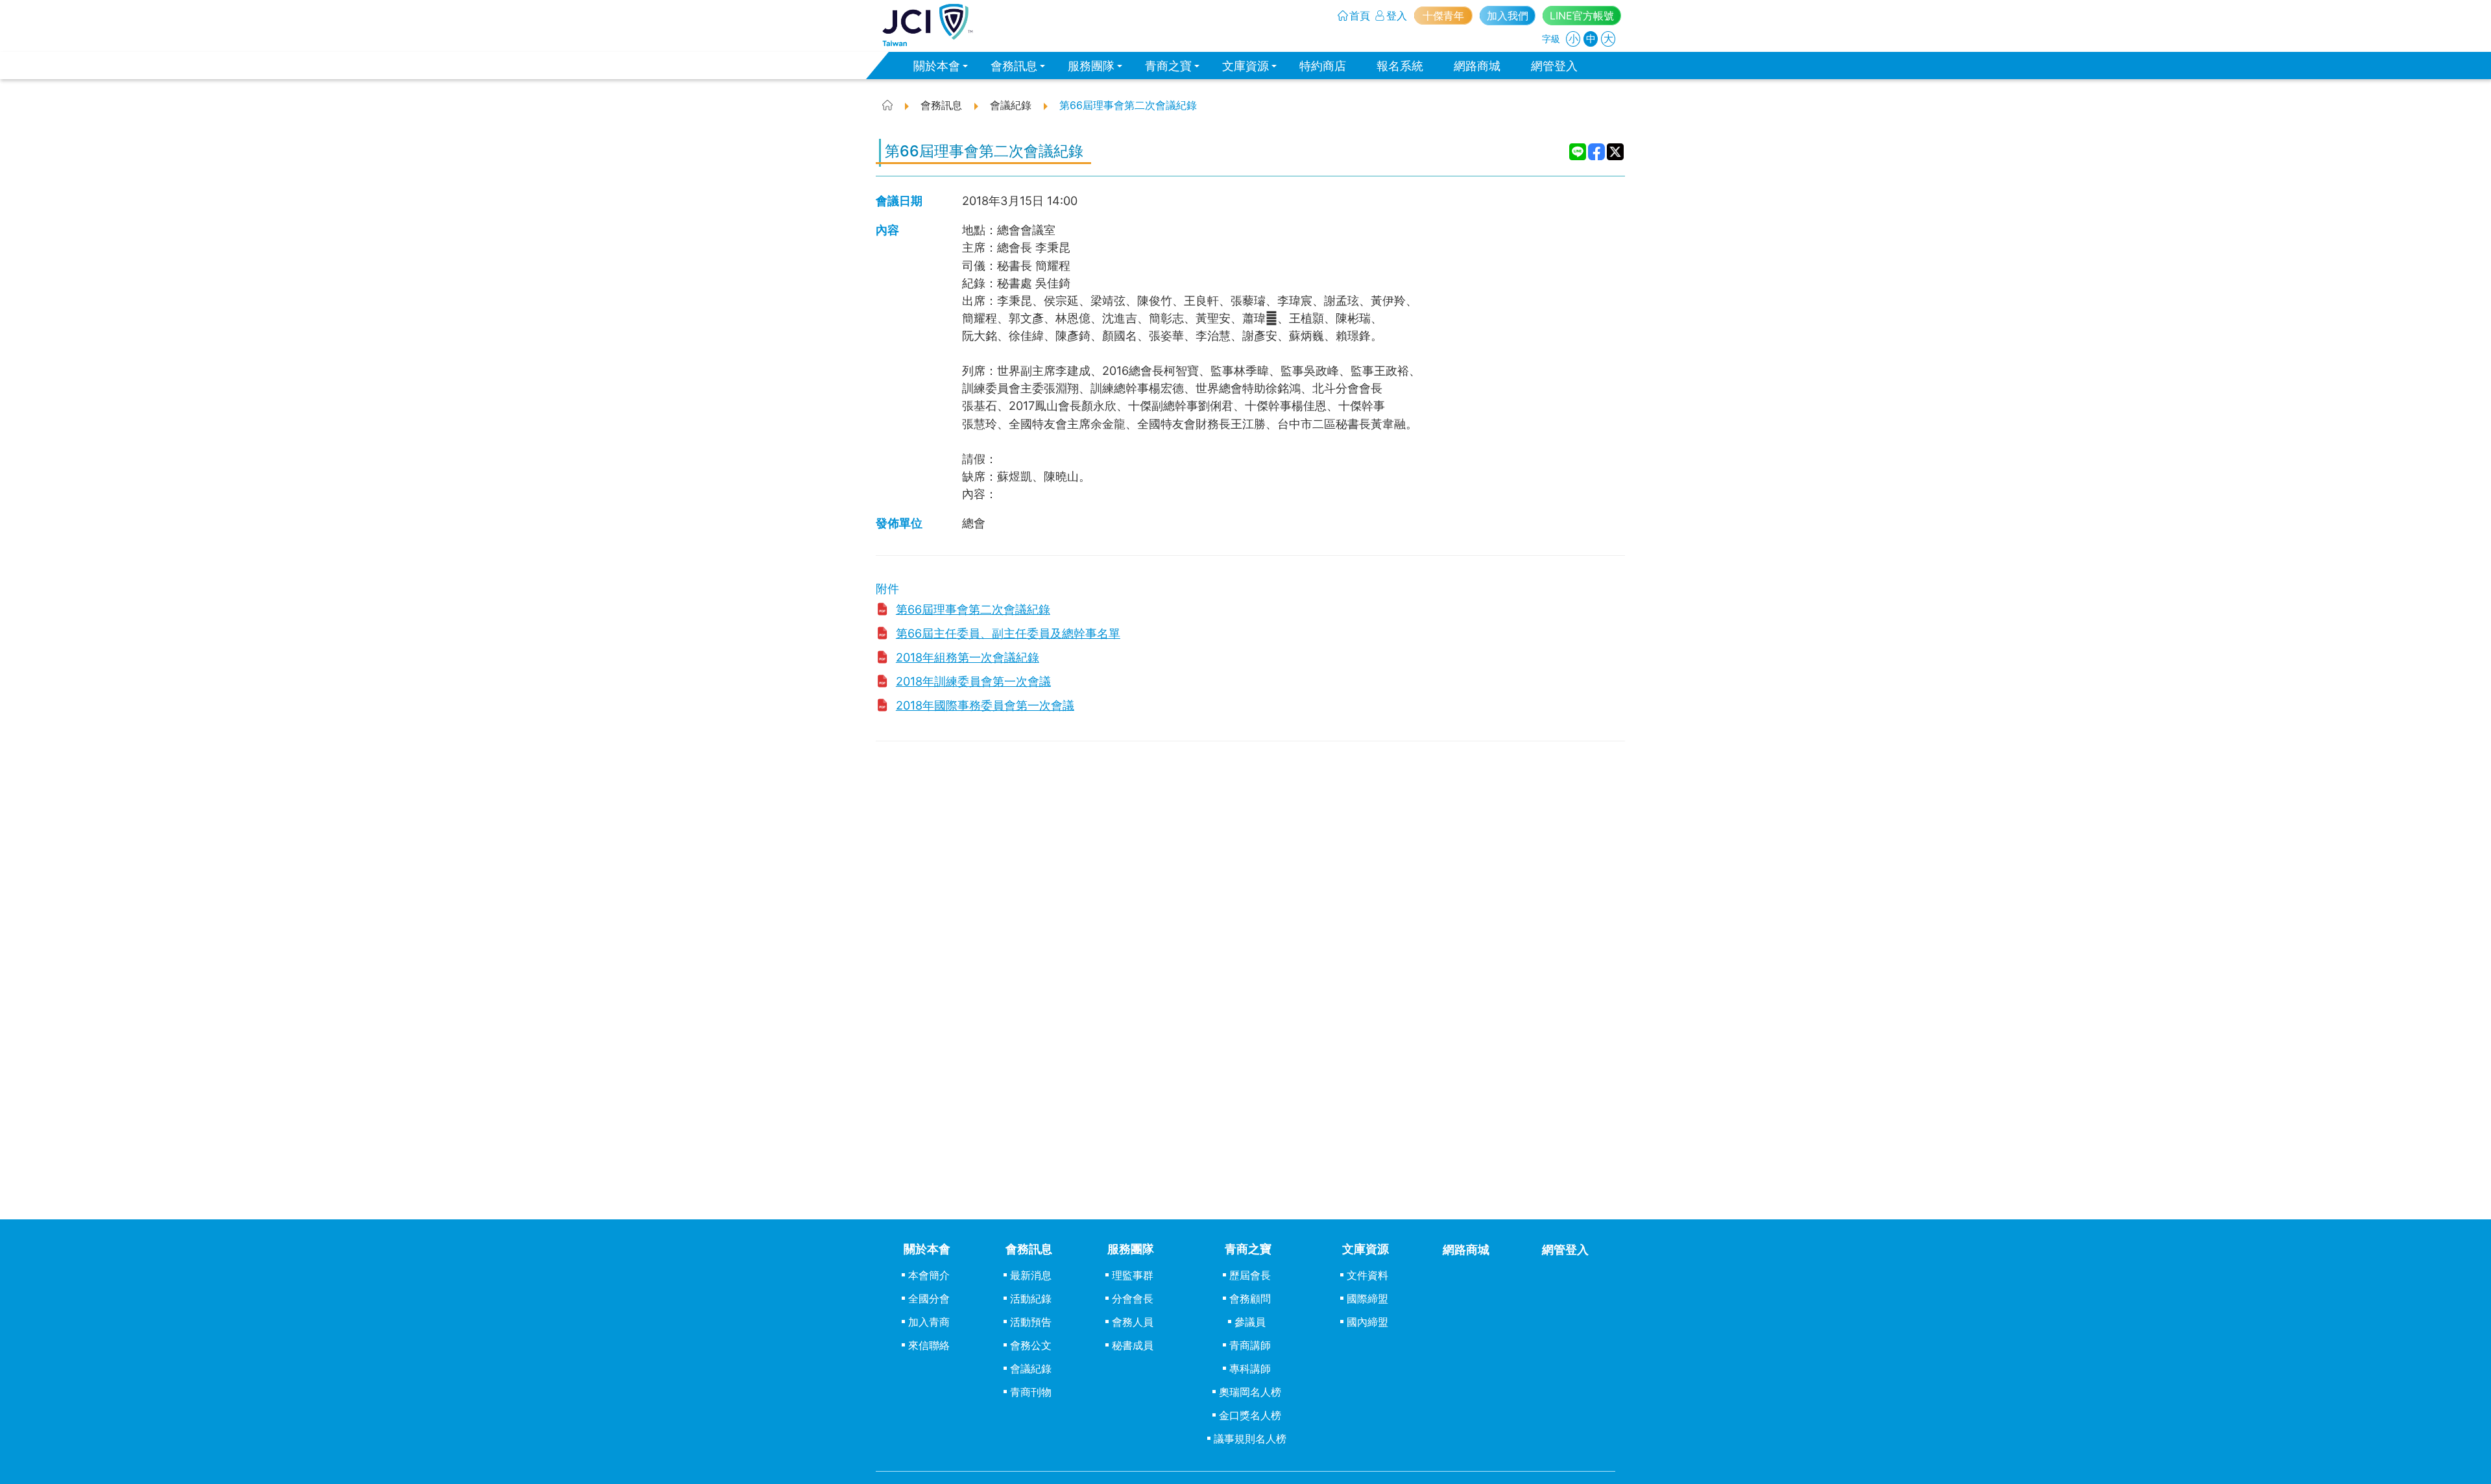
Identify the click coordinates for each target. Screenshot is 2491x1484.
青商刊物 (1031, 1392)
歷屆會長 (1250, 1275)
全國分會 (929, 1298)
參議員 (1250, 1322)
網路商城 (1477, 66)
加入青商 (929, 1322)
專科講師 (1250, 1369)
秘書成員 (1133, 1345)
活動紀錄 (1031, 1298)
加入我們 (1508, 16)
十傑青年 (1443, 16)
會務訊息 (1014, 66)
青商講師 (1250, 1345)
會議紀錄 (1031, 1369)
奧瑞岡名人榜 (1250, 1392)
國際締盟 (1367, 1298)
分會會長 (1133, 1298)
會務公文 (1031, 1345)
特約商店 (1323, 66)
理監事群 (1133, 1275)
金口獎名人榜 (1250, 1415)
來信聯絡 (929, 1345)
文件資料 (1367, 1275)
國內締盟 (1367, 1322)
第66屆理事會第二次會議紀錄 (973, 609)
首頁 (1360, 16)
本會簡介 (929, 1275)
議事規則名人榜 (1250, 1439)
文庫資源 (1245, 66)
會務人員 (1133, 1322)
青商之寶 (1168, 66)
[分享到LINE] (1578, 152)
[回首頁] (928, 25)
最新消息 (1031, 1275)
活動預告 (1031, 1322)
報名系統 (1400, 66)
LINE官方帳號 (1582, 16)
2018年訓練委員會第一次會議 (973, 681)
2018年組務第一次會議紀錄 (968, 657)
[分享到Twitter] (1616, 152)
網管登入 (1554, 66)
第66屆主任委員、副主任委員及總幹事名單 (1008, 633)
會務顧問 (1250, 1298)
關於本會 (937, 66)
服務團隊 (1091, 66)
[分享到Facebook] (1597, 152)
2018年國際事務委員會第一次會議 (985, 705)
